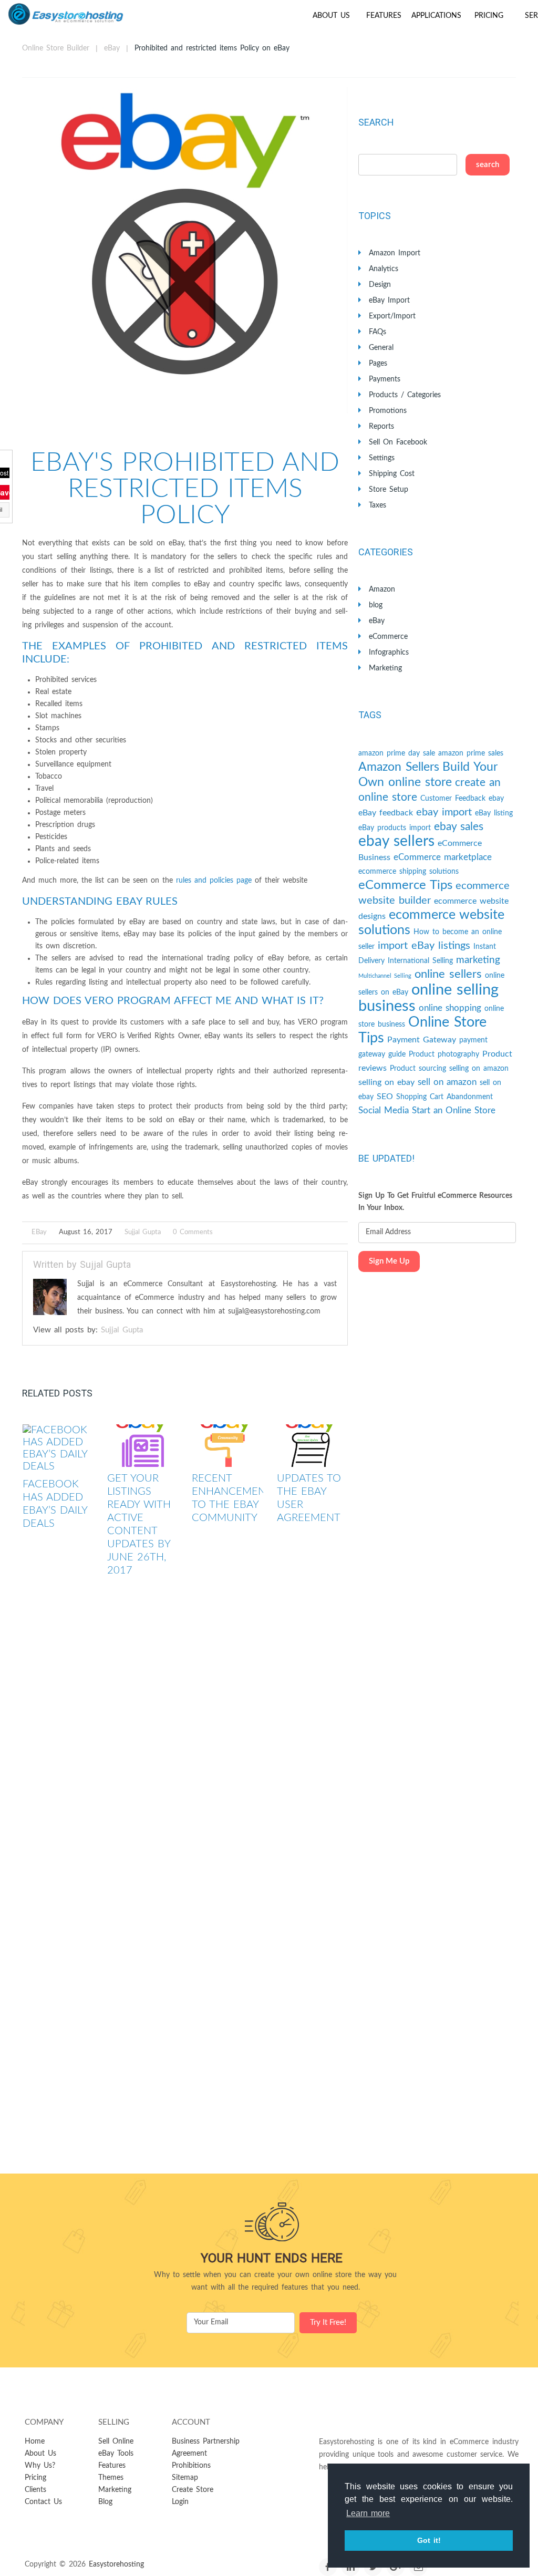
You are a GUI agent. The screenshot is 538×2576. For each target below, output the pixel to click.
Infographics (389, 653)
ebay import (444, 812)
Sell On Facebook (398, 442)
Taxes (377, 505)
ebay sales (459, 827)
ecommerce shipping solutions (408, 872)
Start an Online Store (454, 1110)
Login (180, 2502)
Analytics (384, 269)
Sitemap (185, 2478)
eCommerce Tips (405, 885)
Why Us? (40, 2466)
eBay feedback (386, 813)
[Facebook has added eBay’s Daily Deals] (58, 1449)
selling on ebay (386, 1082)
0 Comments (193, 1232)
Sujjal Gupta (143, 1232)
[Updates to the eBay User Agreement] (312, 1446)
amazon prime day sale (397, 753)
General (381, 348)
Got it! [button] (429, 2540)
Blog (105, 2502)
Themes (111, 2478)
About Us (331, 16)
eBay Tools (116, 2454)
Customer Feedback (453, 799)
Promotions (388, 411)
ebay (496, 799)
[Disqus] (185, 1743)
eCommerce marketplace (443, 857)
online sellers (448, 974)
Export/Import (392, 316)
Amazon (382, 589)
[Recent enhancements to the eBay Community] (227, 1446)
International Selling (420, 961)
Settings (382, 458)
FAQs (377, 332)
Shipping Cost (392, 474)
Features (384, 16)
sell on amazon (447, 1082)
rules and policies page (214, 881)
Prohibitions (191, 2466)
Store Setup (389, 490)
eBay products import (395, 828)
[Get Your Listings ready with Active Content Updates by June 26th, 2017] (143, 1446)
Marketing (385, 668)
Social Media (384, 1110)
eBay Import (389, 301)
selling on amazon (479, 1069)
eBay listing (494, 813)
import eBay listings (424, 946)
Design (380, 285)
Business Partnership (206, 2441)
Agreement (189, 2454)
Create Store (193, 2490)
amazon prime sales (471, 753)
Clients (35, 2490)
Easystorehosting (116, 2564)
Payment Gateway (422, 1040)
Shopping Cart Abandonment (444, 1097)
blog (376, 605)
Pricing (489, 16)
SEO (385, 1096)
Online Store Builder (56, 48)
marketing (478, 960)
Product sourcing (418, 1069)
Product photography (444, 1054)
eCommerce (388, 637)
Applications (436, 16)
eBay (112, 48)
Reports (381, 427)
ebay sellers (396, 841)
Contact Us (43, 2502)
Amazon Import (395, 253)
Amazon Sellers (399, 767)
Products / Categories (405, 395)
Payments (385, 379)
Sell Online (116, 2441)
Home (35, 2441)
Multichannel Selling (385, 976)
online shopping (450, 1008)
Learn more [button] (368, 2513)
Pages (378, 364)
